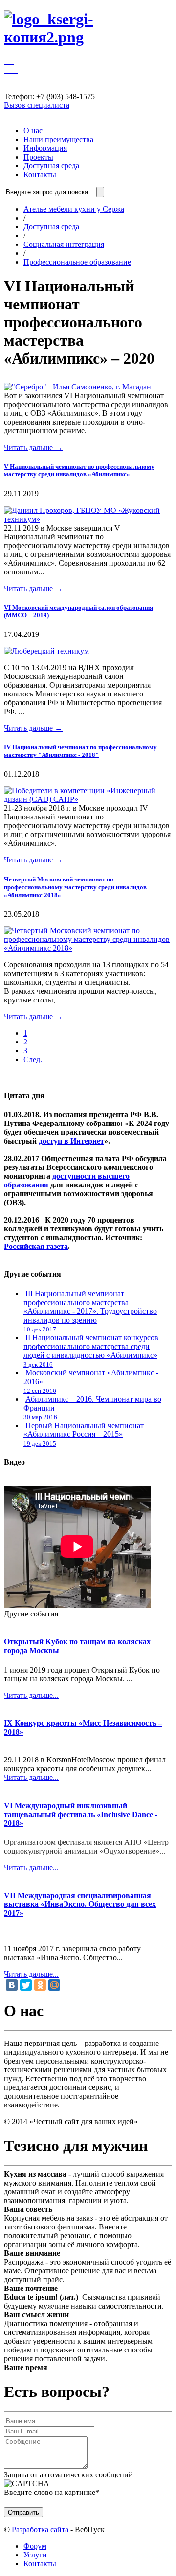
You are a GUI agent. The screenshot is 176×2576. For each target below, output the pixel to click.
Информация (45, 148)
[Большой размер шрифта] (13, 61)
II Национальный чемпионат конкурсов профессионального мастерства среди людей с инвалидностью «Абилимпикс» (91, 1346)
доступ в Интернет (71, 1141)
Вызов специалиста (37, 105)
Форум (35, 2546)
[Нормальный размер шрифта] (6, 61)
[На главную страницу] (88, 37)
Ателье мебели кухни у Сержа (74, 209)
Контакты (40, 174)
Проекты (38, 157)
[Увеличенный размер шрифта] (10, 61)
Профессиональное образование (77, 262)
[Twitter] (26, 1985)
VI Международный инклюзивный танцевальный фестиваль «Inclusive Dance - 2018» (81, 1814)
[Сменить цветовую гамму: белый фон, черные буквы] (10, 70)
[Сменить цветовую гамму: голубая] (17, 70)
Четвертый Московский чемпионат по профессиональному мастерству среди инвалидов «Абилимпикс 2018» (75, 887)
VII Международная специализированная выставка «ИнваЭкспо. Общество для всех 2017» (80, 1904)
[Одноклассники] (40, 1985)
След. (33, 1059)
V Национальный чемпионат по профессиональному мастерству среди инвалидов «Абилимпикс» (79, 470)
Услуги (35, 2555)
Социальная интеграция (64, 244)
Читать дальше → (33, 447)
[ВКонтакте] (12, 1985)
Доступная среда (51, 166)
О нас (33, 131)
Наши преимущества (58, 139)
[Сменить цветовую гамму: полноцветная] (6, 70)
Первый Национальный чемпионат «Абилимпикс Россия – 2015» (84, 1430)
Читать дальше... (31, 1695)
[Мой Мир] (54, 1985)
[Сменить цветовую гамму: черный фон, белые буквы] (14, 70)
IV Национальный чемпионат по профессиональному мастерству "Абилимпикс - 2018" (80, 751)
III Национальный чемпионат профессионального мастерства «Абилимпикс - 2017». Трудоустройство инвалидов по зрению (90, 1307)
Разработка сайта (40, 2529)
